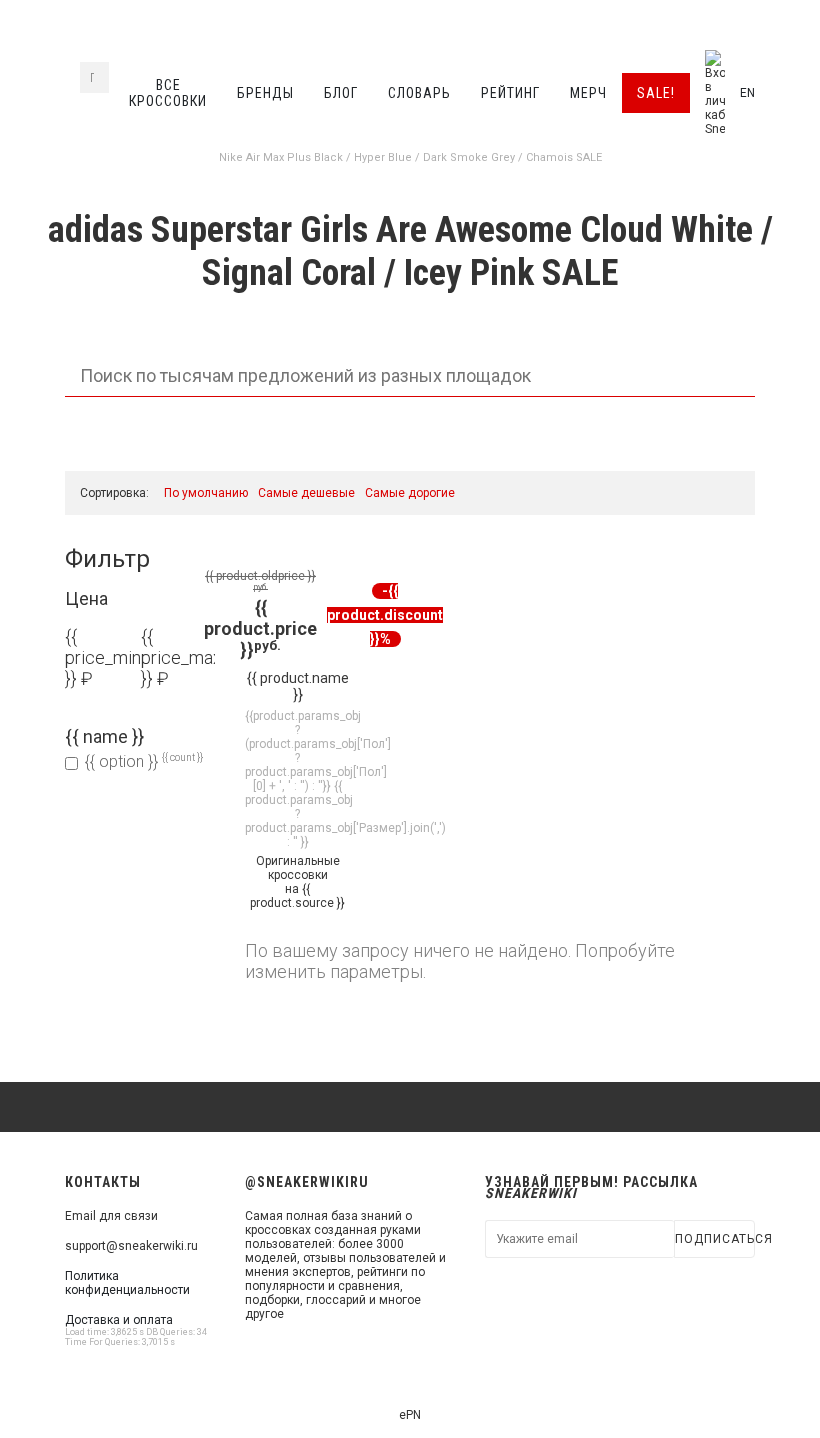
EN (747, 93)
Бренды (265, 93)
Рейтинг (510, 93)
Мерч (588, 93)
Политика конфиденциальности (127, 1283)
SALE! (656, 93)
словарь (419, 93)
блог (341, 93)
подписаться (715, 1239)
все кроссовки (168, 93)
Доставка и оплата (119, 1320)
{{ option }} (144, 761)
